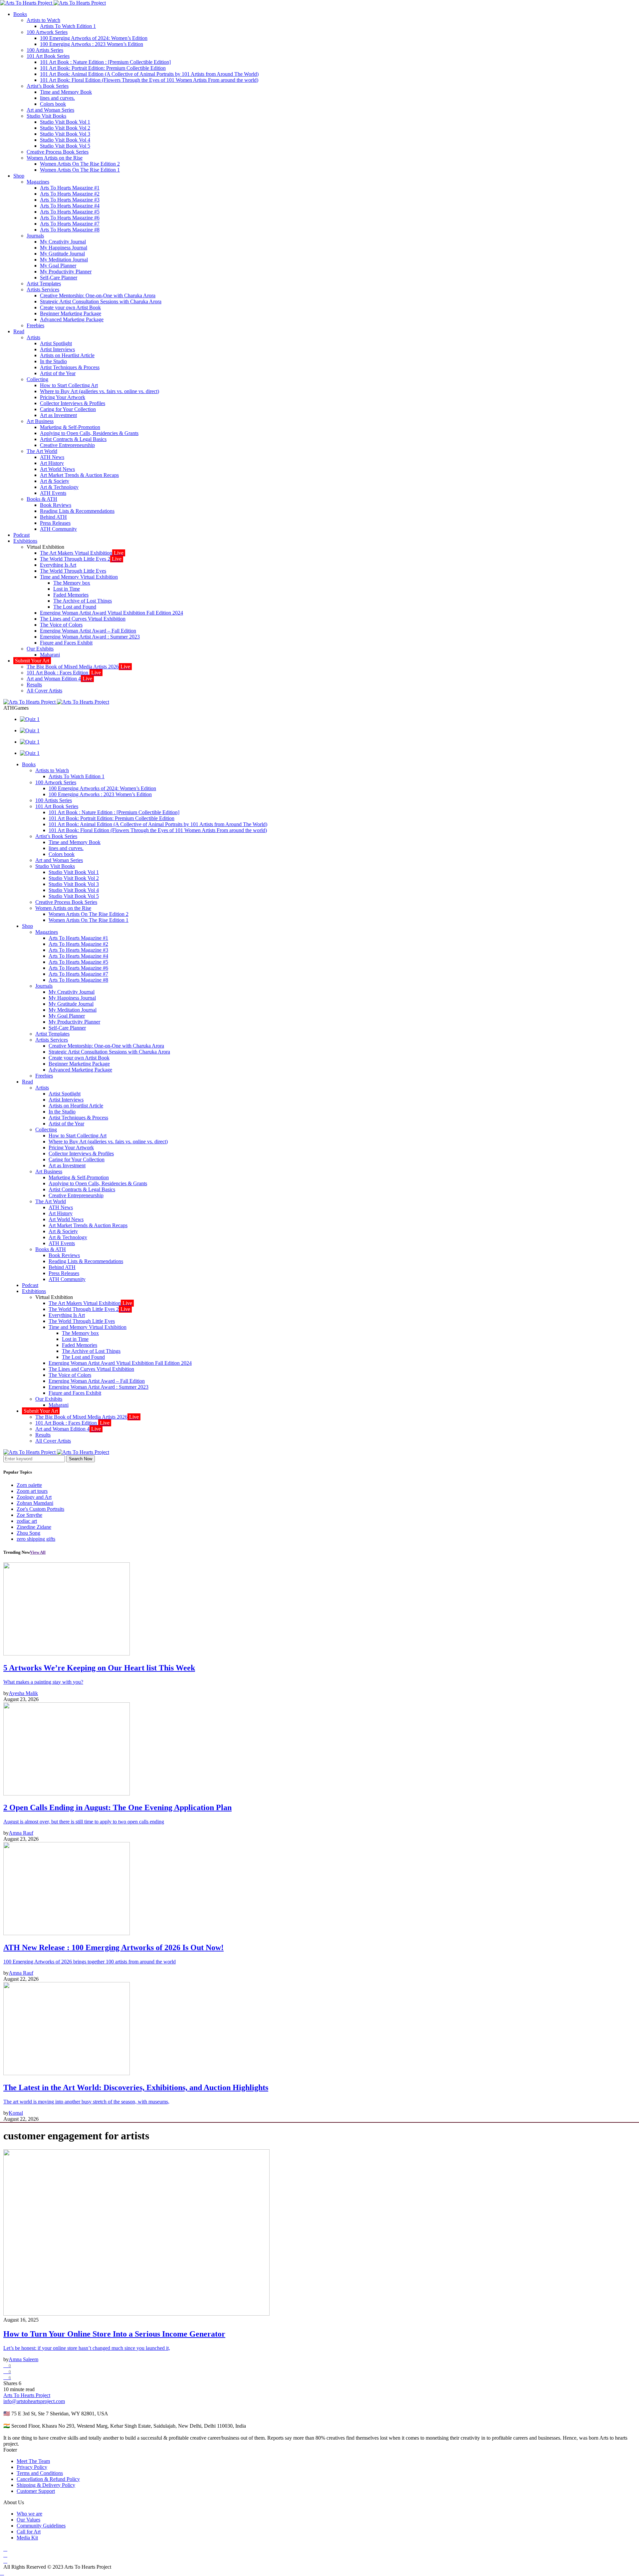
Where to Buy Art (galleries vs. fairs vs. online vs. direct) (100, 391)
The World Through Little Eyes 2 (81, 559)
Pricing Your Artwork (63, 397)
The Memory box (72, 583)
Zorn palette (29, 1485)
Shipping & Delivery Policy (46, 2485)
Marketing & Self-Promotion (70, 427)
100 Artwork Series (47, 32)
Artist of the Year (58, 373)
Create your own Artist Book (70, 307)
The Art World (42, 451)
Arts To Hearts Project (27, 2395)
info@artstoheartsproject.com (34, 2401)
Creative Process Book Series (58, 152)
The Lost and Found (75, 607)
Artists (33, 337)
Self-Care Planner (59, 278)
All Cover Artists (44, 691)
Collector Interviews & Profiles (73, 403)
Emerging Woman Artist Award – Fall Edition (88, 631)
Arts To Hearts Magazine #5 (70, 212)
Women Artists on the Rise (55, 158)
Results (34, 685)
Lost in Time (67, 589)
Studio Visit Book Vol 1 (65, 122)
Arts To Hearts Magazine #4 (70, 206)
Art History (52, 463)
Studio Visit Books (46, 116)
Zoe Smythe (29, 1515)
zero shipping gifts (36, 1539)
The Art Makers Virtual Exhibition (82, 553)
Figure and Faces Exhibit (66, 643)
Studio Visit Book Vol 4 (65, 140)
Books (20, 14)
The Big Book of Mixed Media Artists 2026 (78, 667)
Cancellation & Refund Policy (48, 2479)
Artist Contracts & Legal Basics (73, 439)
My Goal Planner (58, 266)
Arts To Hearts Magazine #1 (70, 188)
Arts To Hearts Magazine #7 (70, 224)
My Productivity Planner (66, 272)
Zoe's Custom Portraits (40, 1509)
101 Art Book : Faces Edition (64, 673)
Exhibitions (25, 541)
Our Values (28, 2520)
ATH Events (53, 493)
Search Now (81, 1459)
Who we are (29, 2514)
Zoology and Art (34, 1497)
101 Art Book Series (48, 56)
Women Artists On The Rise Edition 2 (80, 164)
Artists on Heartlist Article (67, 355)
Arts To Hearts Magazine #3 (70, 200)
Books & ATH (42, 499)
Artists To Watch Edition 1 (68, 26)
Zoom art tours (32, 1491)
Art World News (57, 469)
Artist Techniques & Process (70, 367)
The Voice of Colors (61, 625)
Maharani (50, 655)
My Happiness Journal (64, 248)
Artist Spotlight (56, 343)
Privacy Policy (32, 2467)
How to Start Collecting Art (69, 385)
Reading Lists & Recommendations (77, 511)
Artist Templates (44, 284)
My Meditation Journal (64, 260)
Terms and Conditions (40, 2473)
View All (38, 1552)
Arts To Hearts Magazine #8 (70, 230)
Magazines (38, 182)
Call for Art (29, 2532)
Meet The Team (33, 2461)
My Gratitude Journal (62, 254)
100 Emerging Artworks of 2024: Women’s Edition (94, 38)
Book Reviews (56, 505)
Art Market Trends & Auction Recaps (79, 475)
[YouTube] (5, 2549)
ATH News (52, 457)
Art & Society (55, 481)
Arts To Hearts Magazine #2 (70, 194)
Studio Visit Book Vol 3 (65, 134)
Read (19, 331)
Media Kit (27, 2538)
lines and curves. (57, 98)
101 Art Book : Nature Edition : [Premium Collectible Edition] (105, 62)
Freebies (35, 325)
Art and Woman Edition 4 (59, 679)
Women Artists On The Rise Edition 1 (80, 170)
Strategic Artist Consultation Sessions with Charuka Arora (101, 301)
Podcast (21, 535)
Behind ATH (53, 517)
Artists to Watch (43, 20)
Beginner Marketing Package (71, 313)
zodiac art (27, 1521)
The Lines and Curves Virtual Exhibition (83, 619)
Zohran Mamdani (35, 1503)
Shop (19, 176)
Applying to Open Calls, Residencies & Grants (89, 433)
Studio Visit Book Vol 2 (65, 128)
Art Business (40, 421)
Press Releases (55, 523)
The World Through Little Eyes (73, 571)
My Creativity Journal (63, 242)
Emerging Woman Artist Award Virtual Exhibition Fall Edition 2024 (111, 613)
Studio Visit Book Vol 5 (65, 146)
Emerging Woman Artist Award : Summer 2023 (90, 637)
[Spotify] (5, 2555)
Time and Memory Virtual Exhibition (79, 577)
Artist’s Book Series (48, 86)
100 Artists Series (45, 50)
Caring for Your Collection (68, 409)
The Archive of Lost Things (83, 601)
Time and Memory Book (66, 92)
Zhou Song (28, 1533)
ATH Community (58, 529)
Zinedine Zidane (34, 1527)
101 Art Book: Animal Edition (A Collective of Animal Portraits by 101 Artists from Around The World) (149, 74)
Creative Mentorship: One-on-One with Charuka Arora (98, 295)
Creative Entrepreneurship (67, 445)
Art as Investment (58, 415)
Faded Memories (71, 595)
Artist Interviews (57, 349)
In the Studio (53, 361)
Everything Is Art (58, 565)
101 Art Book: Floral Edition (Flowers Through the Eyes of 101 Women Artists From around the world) (149, 80)
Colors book (53, 104)
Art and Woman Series (50, 110)
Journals (35, 236)
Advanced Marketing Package (72, 319)
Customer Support (36, 2491)
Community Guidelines (41, 2526)
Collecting (37, 379)
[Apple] (5, 2561)
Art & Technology (59, 487)
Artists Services (43, 289)
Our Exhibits (40, 649)
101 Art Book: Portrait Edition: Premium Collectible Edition (103, 68)
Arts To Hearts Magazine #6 (70, 218)
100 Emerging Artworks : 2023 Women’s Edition (92, 44)
